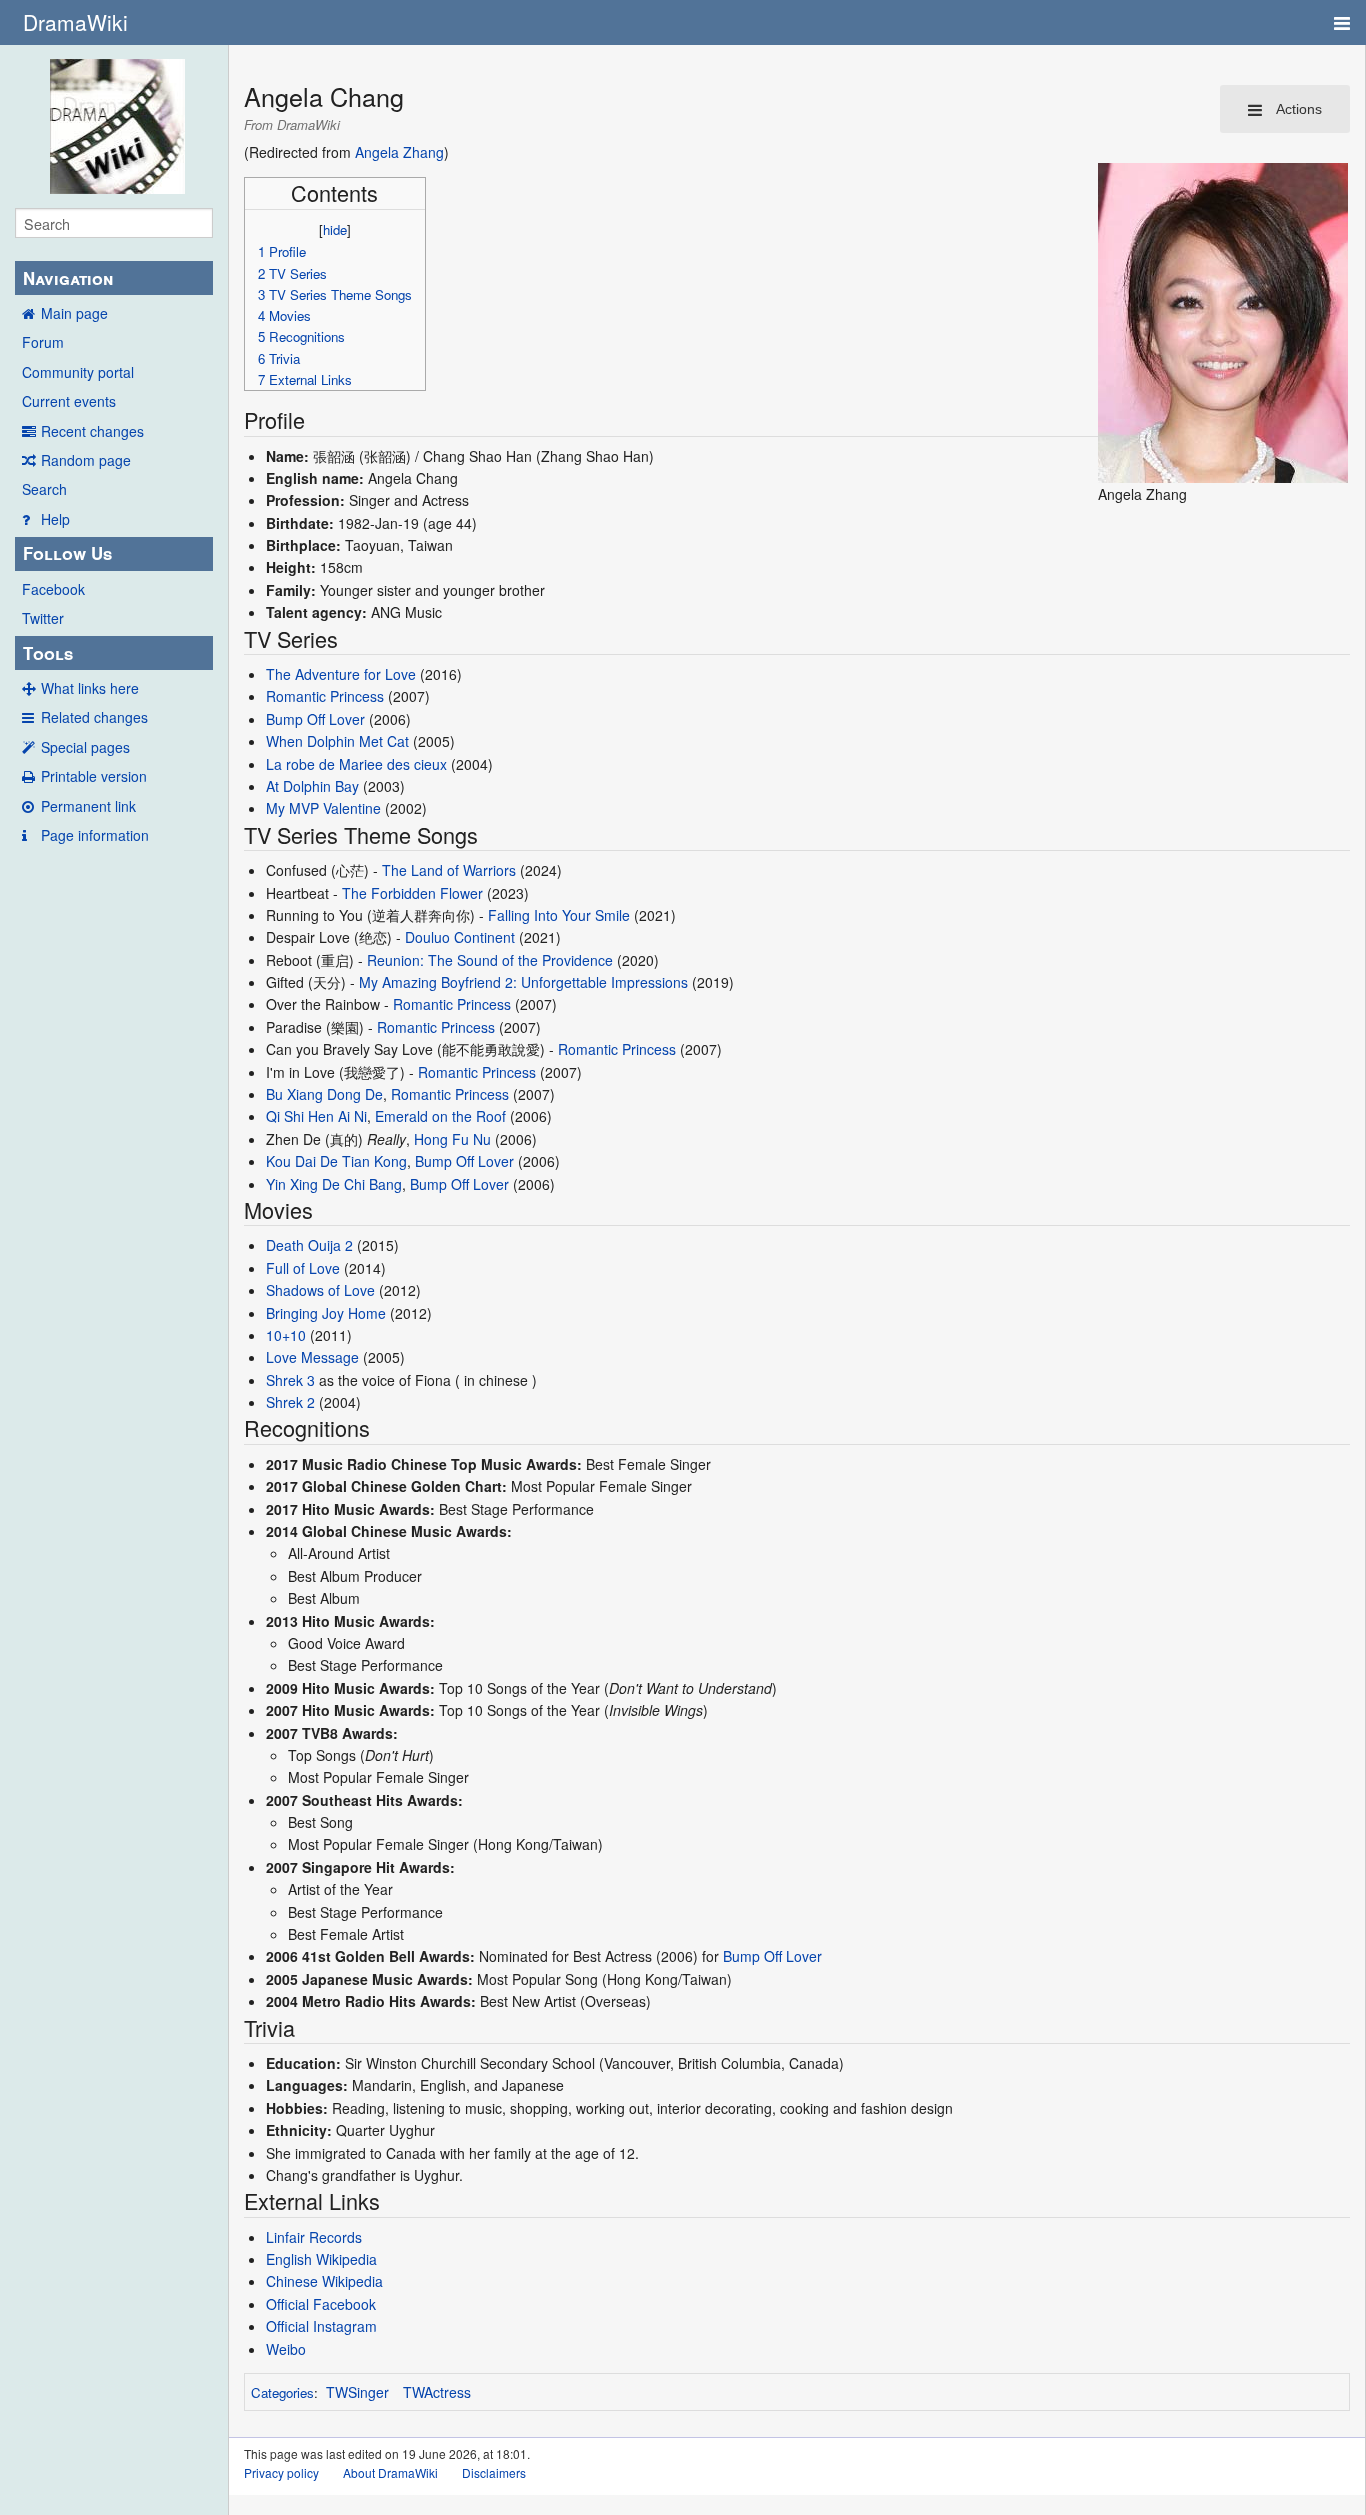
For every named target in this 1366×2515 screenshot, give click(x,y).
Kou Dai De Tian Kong (336, 1161)
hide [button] (335, 229)
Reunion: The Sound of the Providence (490, 960)
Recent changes (92, 431)
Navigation (68, 278)
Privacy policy (281, 2472)
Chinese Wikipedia (324, 2281)
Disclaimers (494, 2472)
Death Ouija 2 (309, 1245)
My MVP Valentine (323, 808)
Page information (95, 835)
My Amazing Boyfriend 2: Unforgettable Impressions (523, 982)
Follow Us (67, 553)
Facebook (53, 589)
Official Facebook (321, 2304)
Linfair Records (314, 2237)
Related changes (94, 717)
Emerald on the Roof (440, 1116)
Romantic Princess (325, 696)
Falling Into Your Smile (559, 915)
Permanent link (88, 806)
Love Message (312, 1357)
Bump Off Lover (315, 719)
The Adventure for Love (341, 674)
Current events (69, 401)
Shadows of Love (320, 1290)
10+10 (286, 1335)
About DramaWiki (390, 2472)
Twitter (43, 618)
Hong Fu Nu (452, 1139)
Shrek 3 (290, 1380)
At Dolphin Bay (312, 786)
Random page (86, 460)
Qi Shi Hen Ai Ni (316, 1116)
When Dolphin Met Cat (337, 741)
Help (55, 519)
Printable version (94, 776)
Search (44, 489)
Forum (43, 342)
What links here (90, 688)
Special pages (85, 747)
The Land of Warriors (449, 870)
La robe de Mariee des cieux (356, 764)
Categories (282, 2392)
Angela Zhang (399, 152)
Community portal (78, 372)
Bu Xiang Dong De (324, 1094)
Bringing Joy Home (326, 1313)
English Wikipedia (321, 2259)
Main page (74, 313)
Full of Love (303, 1268)
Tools (48, 653)
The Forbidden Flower (412, 893)
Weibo (286, 2349)
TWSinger (357, 2392)
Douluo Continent (460, 937)
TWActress (437, 2392)
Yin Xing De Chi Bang (334, 1184)
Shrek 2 (290, 1402)
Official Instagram (321, 2326)
